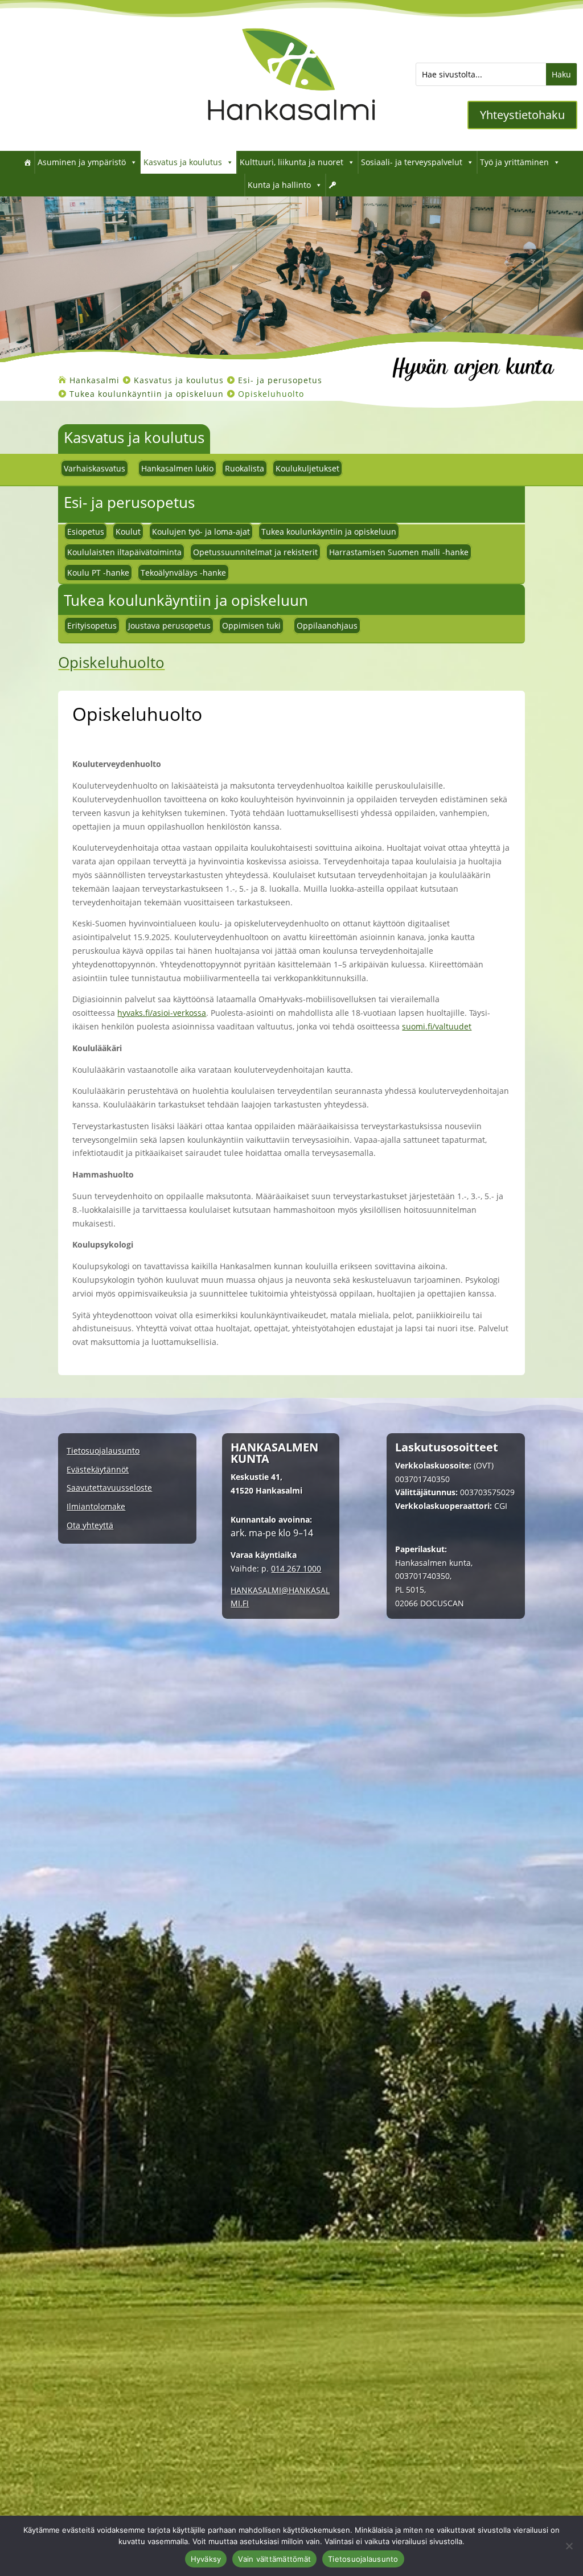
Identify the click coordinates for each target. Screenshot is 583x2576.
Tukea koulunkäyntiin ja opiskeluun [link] (329, 532)
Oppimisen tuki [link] (251, 625)
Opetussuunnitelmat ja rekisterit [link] (255, 552)
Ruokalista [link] (245, 468)
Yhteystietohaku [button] (522, 115)
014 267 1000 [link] (296, 1568)
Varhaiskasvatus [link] (95, 468)
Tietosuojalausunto (363, 2559)
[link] (291, 134)
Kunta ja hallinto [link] (279, 185)
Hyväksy (206, 2559)
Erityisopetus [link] (92, 625)
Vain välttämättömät (274, 2559)
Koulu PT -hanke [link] (98, 573)
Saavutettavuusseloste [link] (109, 1488)
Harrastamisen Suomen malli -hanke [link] (399, 552)
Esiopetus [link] (86, 532)
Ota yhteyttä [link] (90, 1526)
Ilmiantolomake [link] (96, 1507)
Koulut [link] (128, 532)
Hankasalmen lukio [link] (177, 468)
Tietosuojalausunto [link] (103, 1451)
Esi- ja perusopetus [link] (129, 502)
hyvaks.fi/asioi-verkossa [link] (162, 1013)
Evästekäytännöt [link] (98, 1470)
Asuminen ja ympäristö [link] (82, 162)
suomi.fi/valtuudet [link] (437, 1026)
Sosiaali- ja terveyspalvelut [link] (412, 162)
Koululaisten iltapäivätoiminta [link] (124, 552)
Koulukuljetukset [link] (307, 468)
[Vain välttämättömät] (569, 2546)
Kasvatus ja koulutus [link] (183, 162)
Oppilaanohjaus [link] (327, 625)
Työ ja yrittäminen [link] (514, 162)
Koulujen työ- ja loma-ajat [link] (201, 532)
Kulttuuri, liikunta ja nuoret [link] (291, 162)
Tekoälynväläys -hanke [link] (183, 573)
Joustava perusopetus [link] (169, 625)
